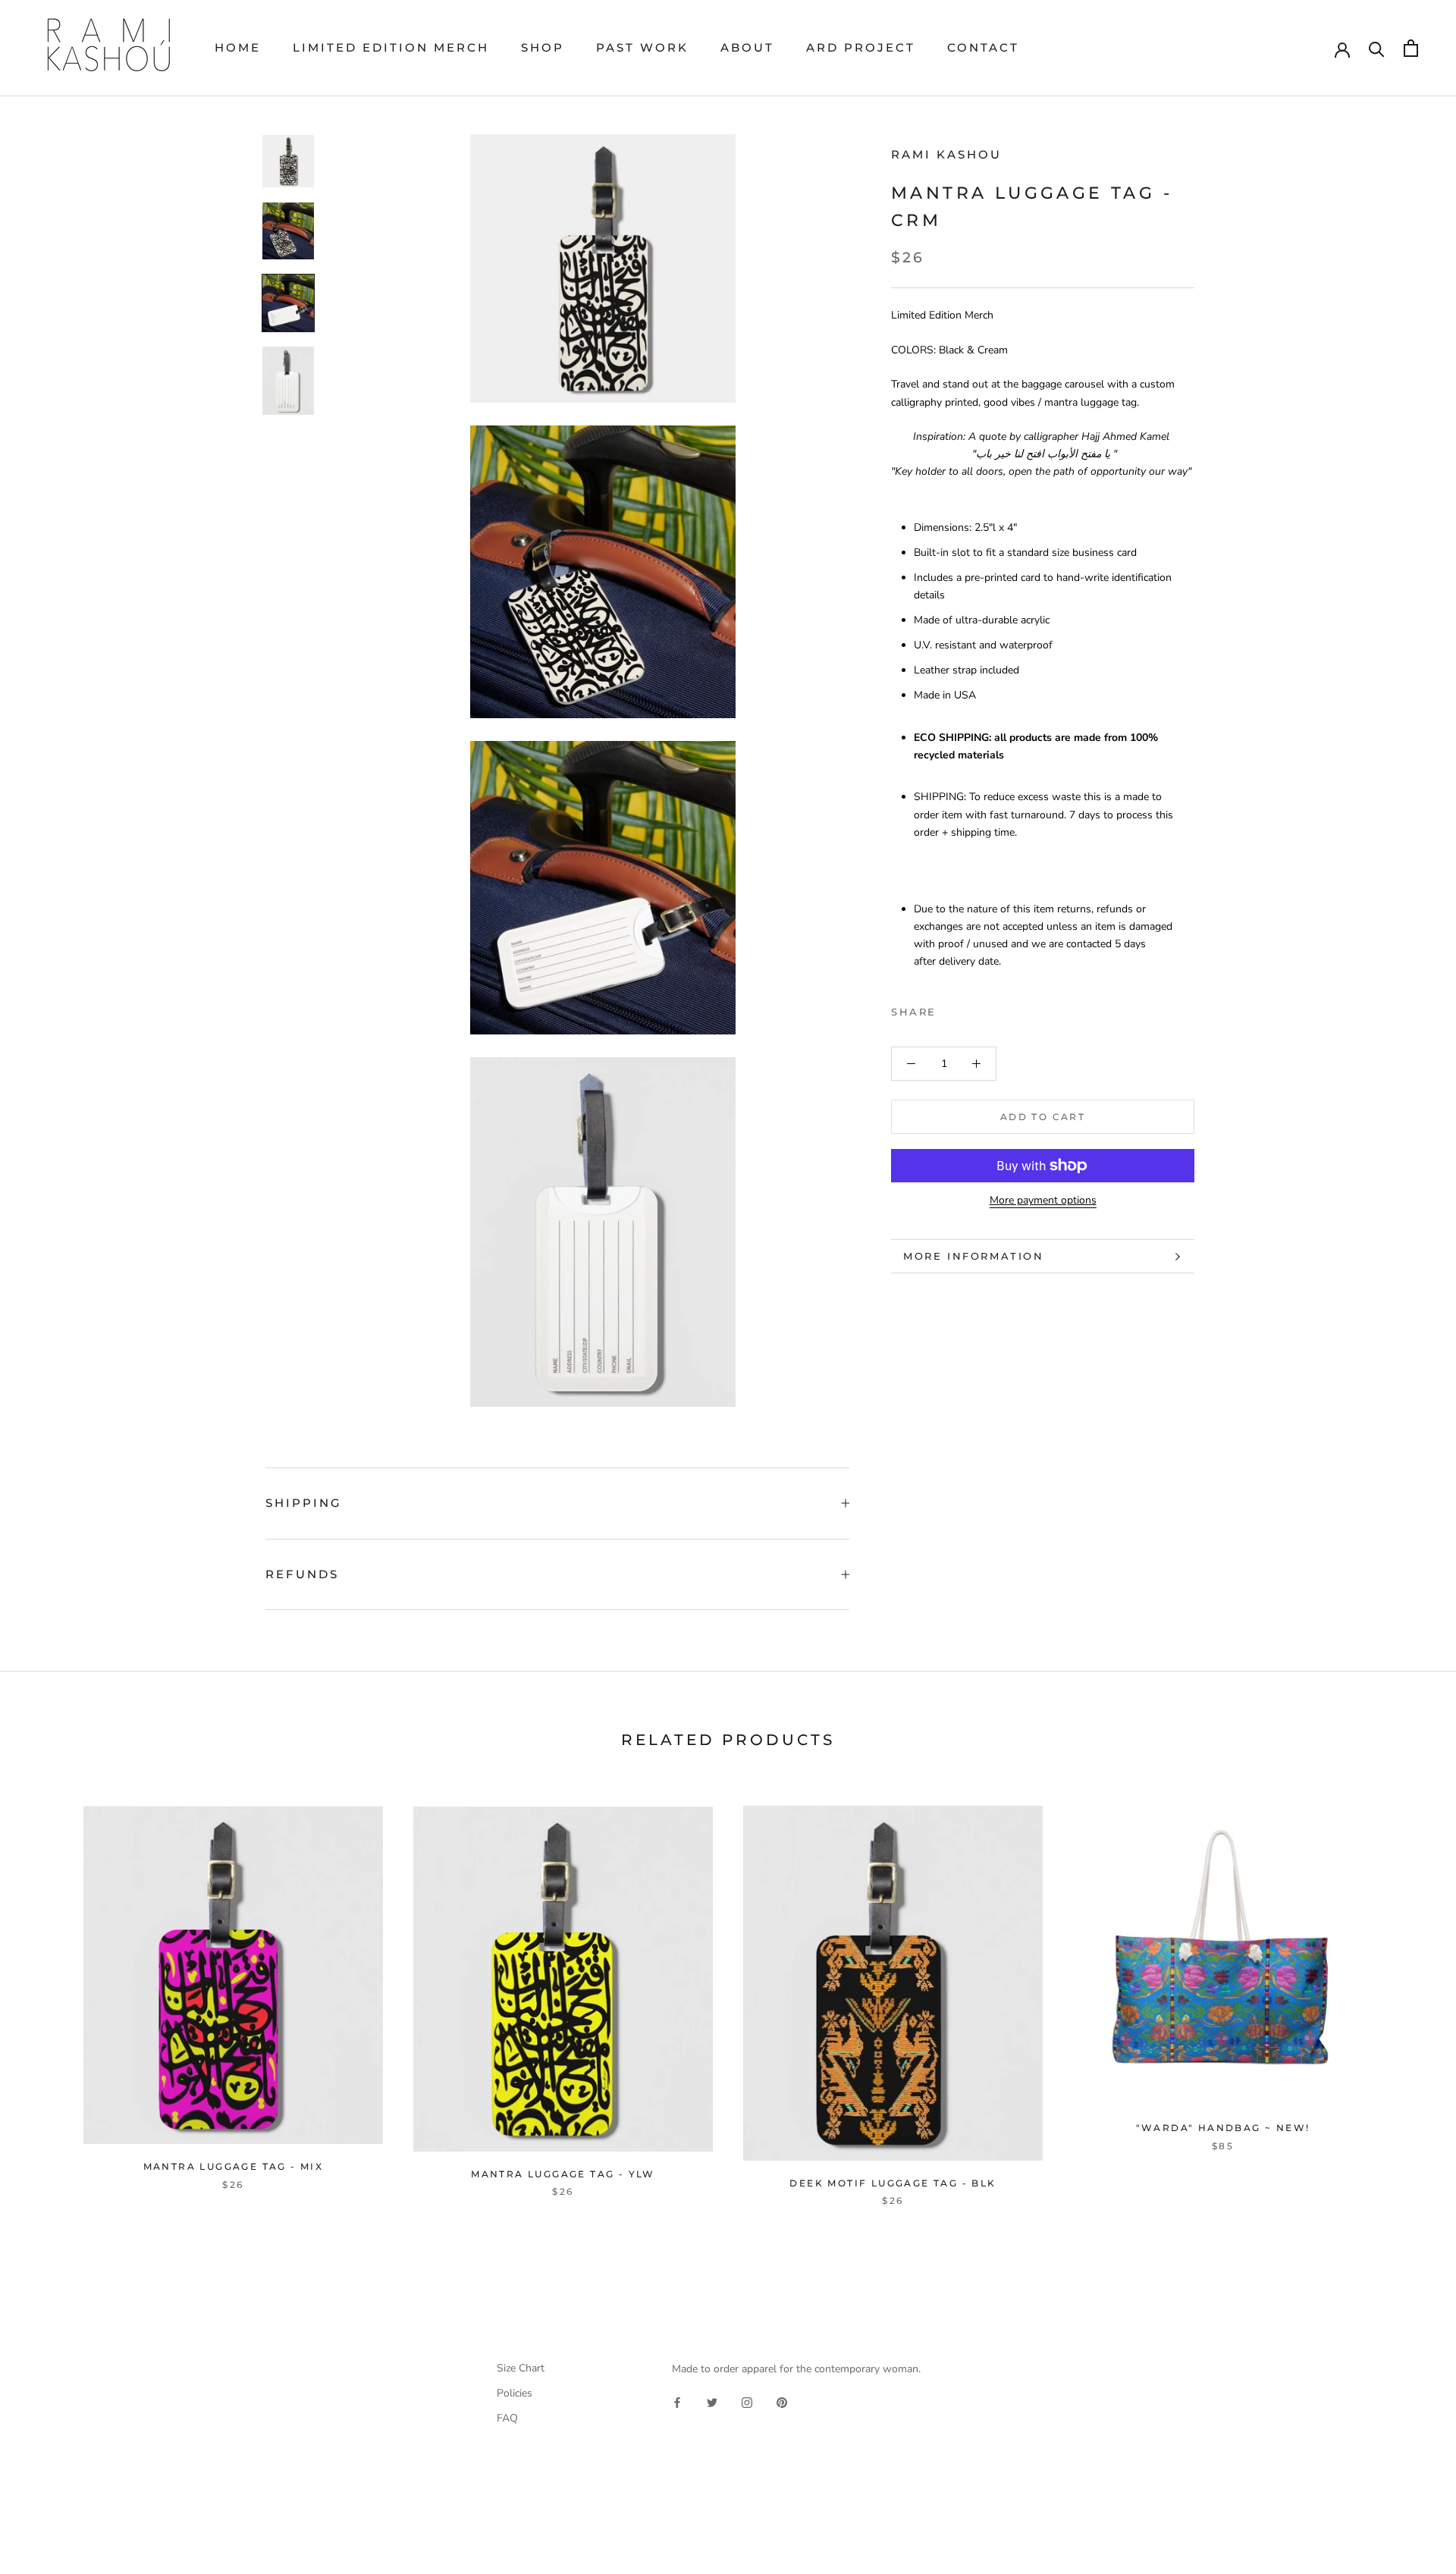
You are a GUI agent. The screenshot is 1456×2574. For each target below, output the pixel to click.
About (747, 47)
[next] (1409, 1990)
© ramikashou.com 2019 (135, 2534)
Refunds (302, 1574)
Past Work (642, 47)
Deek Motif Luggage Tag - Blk (893, 2183)
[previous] (47, 1990)
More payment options (1043, 1200)
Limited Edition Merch (391, 47)
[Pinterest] (990, 1009)
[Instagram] (747, 2401)
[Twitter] (971, 1009)
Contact (983, 47)
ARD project (861, 47)
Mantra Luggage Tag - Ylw (563, 2174)
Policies (515, 2393)
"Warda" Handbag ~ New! (1223, 2128)
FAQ (507, 2418)
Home (238, 47)
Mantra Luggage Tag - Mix (234, 2166)
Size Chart (521, 2368)
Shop (543, 47)
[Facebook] (951, 1009)
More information (974, 1256)
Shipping (304, 1503)
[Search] (1377, 48)
